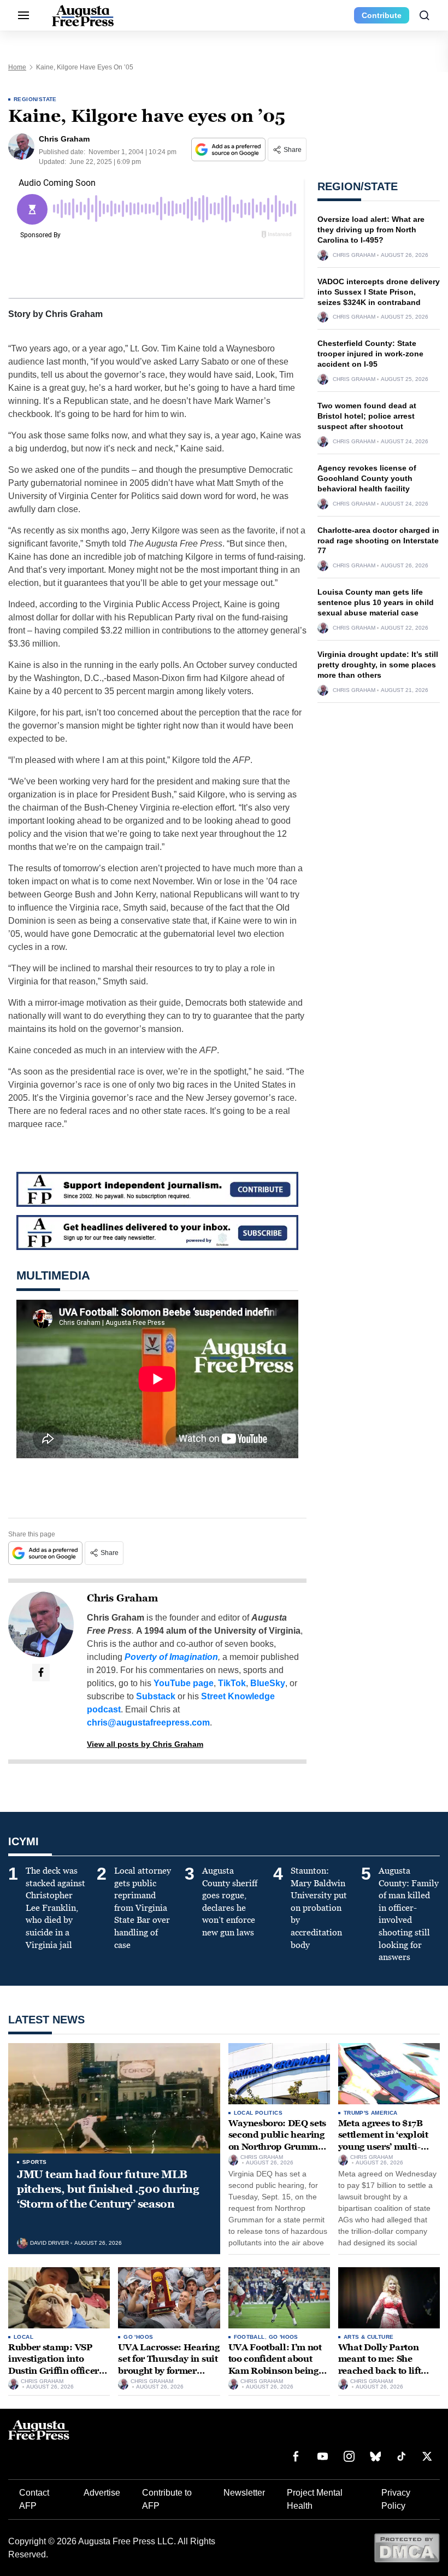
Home (17, 67)
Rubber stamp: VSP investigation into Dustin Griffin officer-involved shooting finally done (55, 2371)
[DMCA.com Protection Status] (407, 2547)
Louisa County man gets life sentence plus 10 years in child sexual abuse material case (376, 602)
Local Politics (258, 2113)
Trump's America (371, 2113)
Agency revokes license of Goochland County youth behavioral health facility (367, 478)
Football (249, 2337)
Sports (34, 2162)
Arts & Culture (369, 2337)
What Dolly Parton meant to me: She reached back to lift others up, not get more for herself (388, 2371)
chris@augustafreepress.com (148, 1723)
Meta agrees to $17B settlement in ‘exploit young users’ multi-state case (383, 2141)
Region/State (35, 99)
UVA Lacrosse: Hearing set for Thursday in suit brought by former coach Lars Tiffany (169, 2365)
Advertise (102, 2493)
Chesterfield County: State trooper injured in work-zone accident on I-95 (370, 354)
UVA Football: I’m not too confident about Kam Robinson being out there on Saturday (275, 2365)
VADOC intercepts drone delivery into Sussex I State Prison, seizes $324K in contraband (379, 292)
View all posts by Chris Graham (145, 1744)
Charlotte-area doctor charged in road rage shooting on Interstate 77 (378, 541)
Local (23, 2337)
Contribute (382, 15)
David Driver (49, 2243)
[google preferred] (229, 149)
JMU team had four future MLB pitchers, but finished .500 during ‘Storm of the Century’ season (108, 2189)
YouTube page (184, 1683)
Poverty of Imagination (171, 1657)
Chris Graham (122, 1598)
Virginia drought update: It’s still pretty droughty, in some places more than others (378, 665)
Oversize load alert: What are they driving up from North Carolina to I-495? (371, 230)
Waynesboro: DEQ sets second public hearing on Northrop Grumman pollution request (279, 2141)
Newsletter (244, 2493)
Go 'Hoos (138, 2337)
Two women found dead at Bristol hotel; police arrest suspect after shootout (367, 416)
